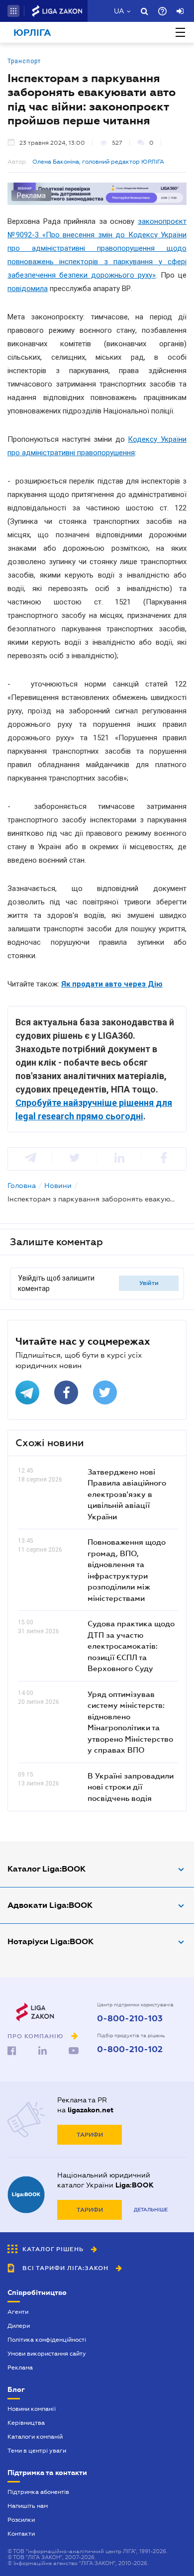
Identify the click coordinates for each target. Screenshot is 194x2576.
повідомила (28, 289)
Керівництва (26, 2423)
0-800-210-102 (130, 2050)
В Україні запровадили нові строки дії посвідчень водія (131, 1787)
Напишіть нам (28, 2506)
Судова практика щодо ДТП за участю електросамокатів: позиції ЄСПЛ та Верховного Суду (131, 1646)
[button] (13, 11)
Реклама (20, 2368)
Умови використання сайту (47, 2354)
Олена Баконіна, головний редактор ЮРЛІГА (98, 162)
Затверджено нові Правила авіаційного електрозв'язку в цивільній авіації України (127, 1494)
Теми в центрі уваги (37, 2451)
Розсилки (21, 2520)
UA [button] (119, 11)
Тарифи (90, 2135)
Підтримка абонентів (38, 2492)
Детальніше (151, 2210)
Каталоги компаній (35, 2437)
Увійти (149, 1283)
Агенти (18, 2312)
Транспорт (24, 61)
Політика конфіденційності (47, 2340)
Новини (58, 1186)
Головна (22, 1186)
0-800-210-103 (130, 2019)
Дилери (19, 2326)
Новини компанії (32, 2409)
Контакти (21, 2534)
